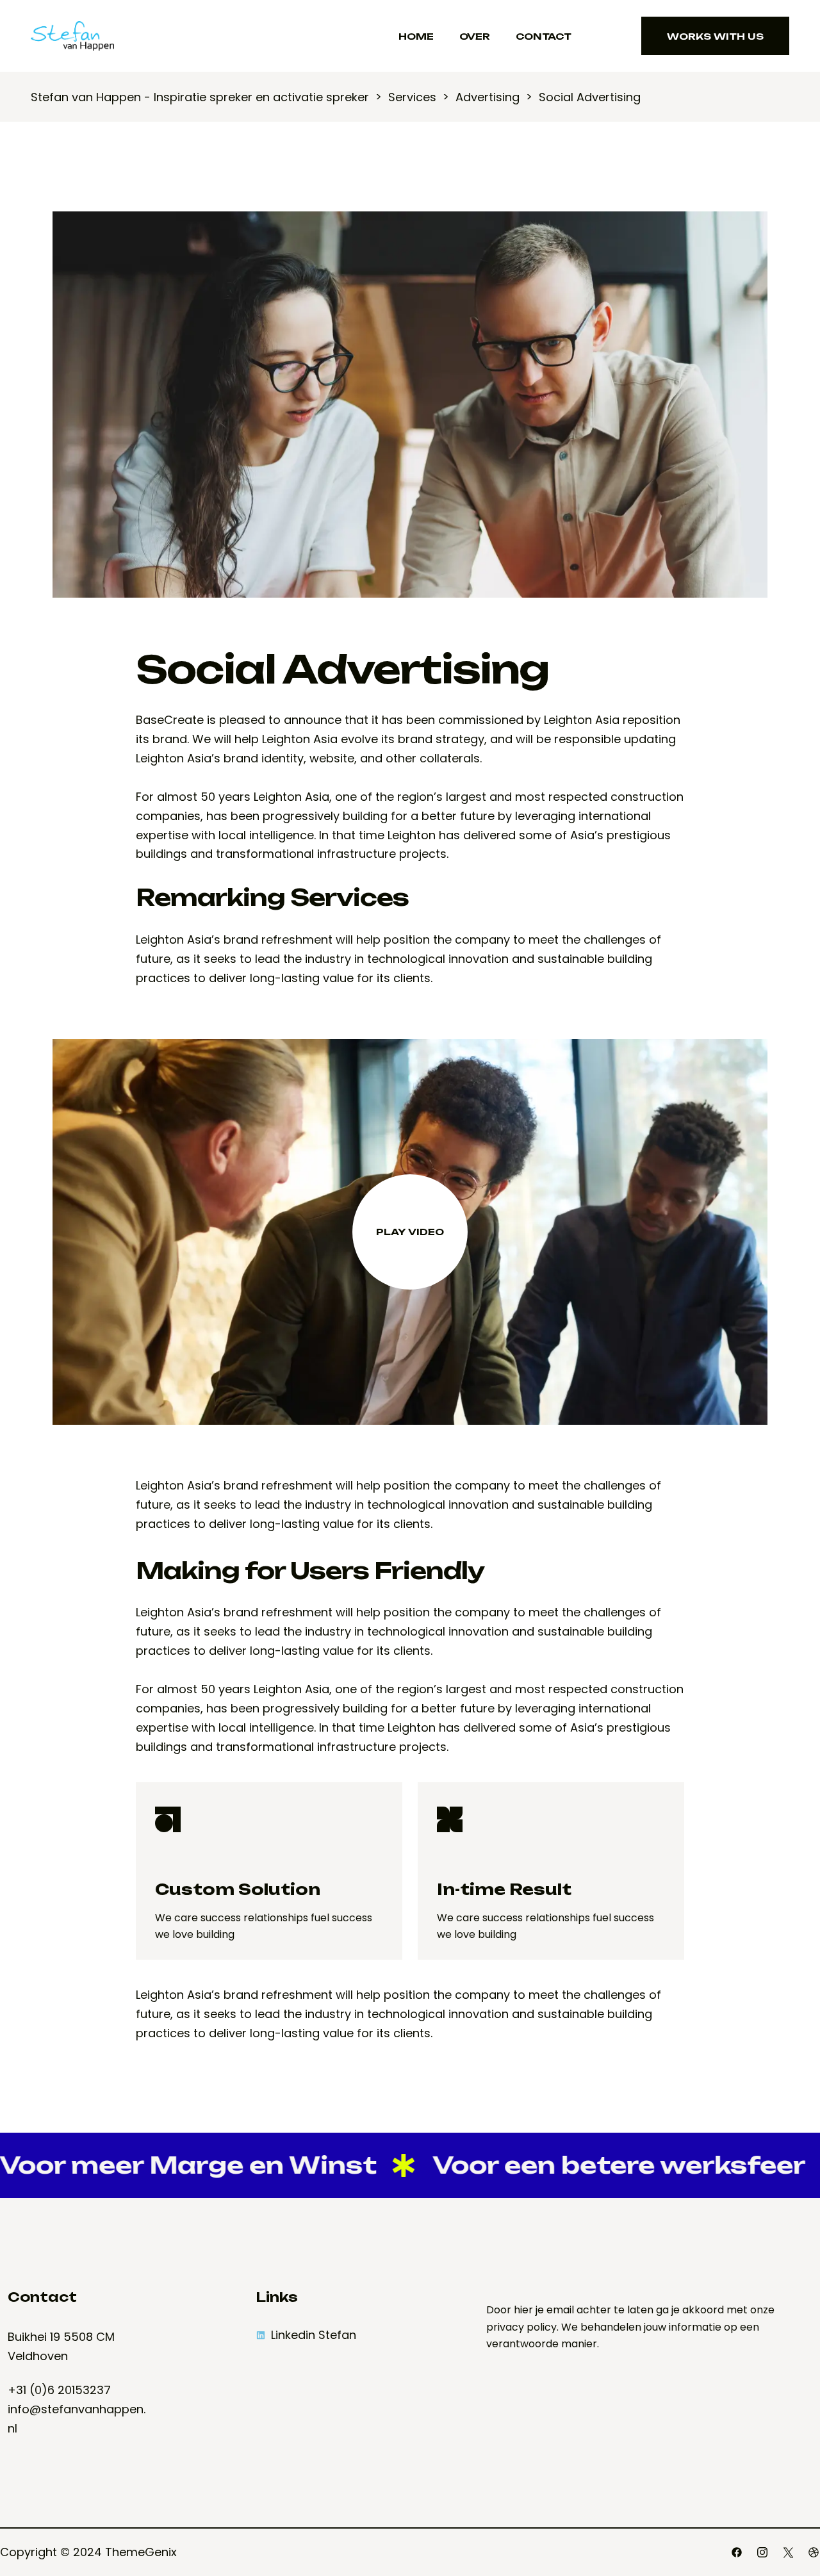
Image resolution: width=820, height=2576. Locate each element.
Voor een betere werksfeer (557, 2165)
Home (416, 36)
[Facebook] (737, 2552)
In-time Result (504, 1889)
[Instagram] (762, 2552)
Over (475, 36)
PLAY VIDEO (410, 1231)
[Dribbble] (814, 2552)
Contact (544, 36)
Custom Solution (238, 1889)
